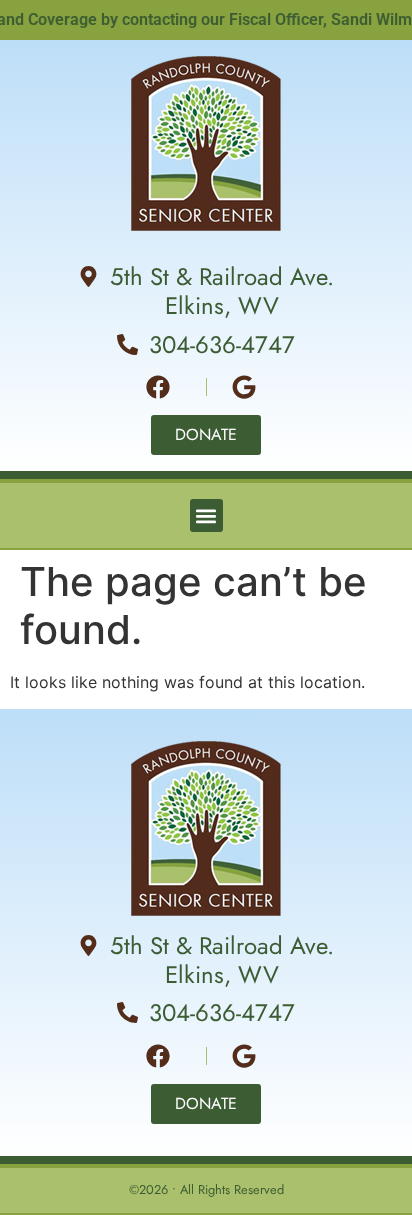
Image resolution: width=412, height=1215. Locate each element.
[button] (206, 515)
